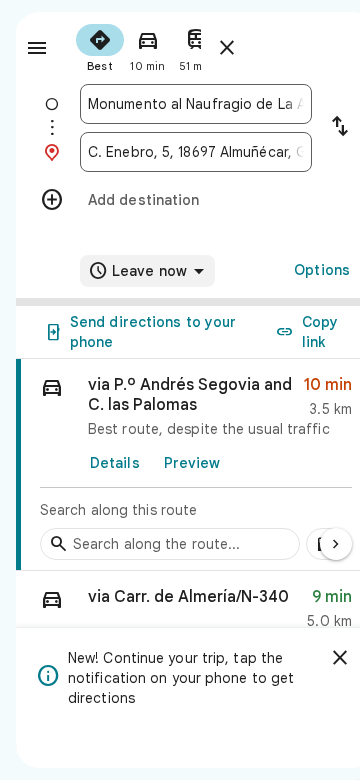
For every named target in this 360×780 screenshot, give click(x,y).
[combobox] (196, 104)
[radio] (100, 46)
